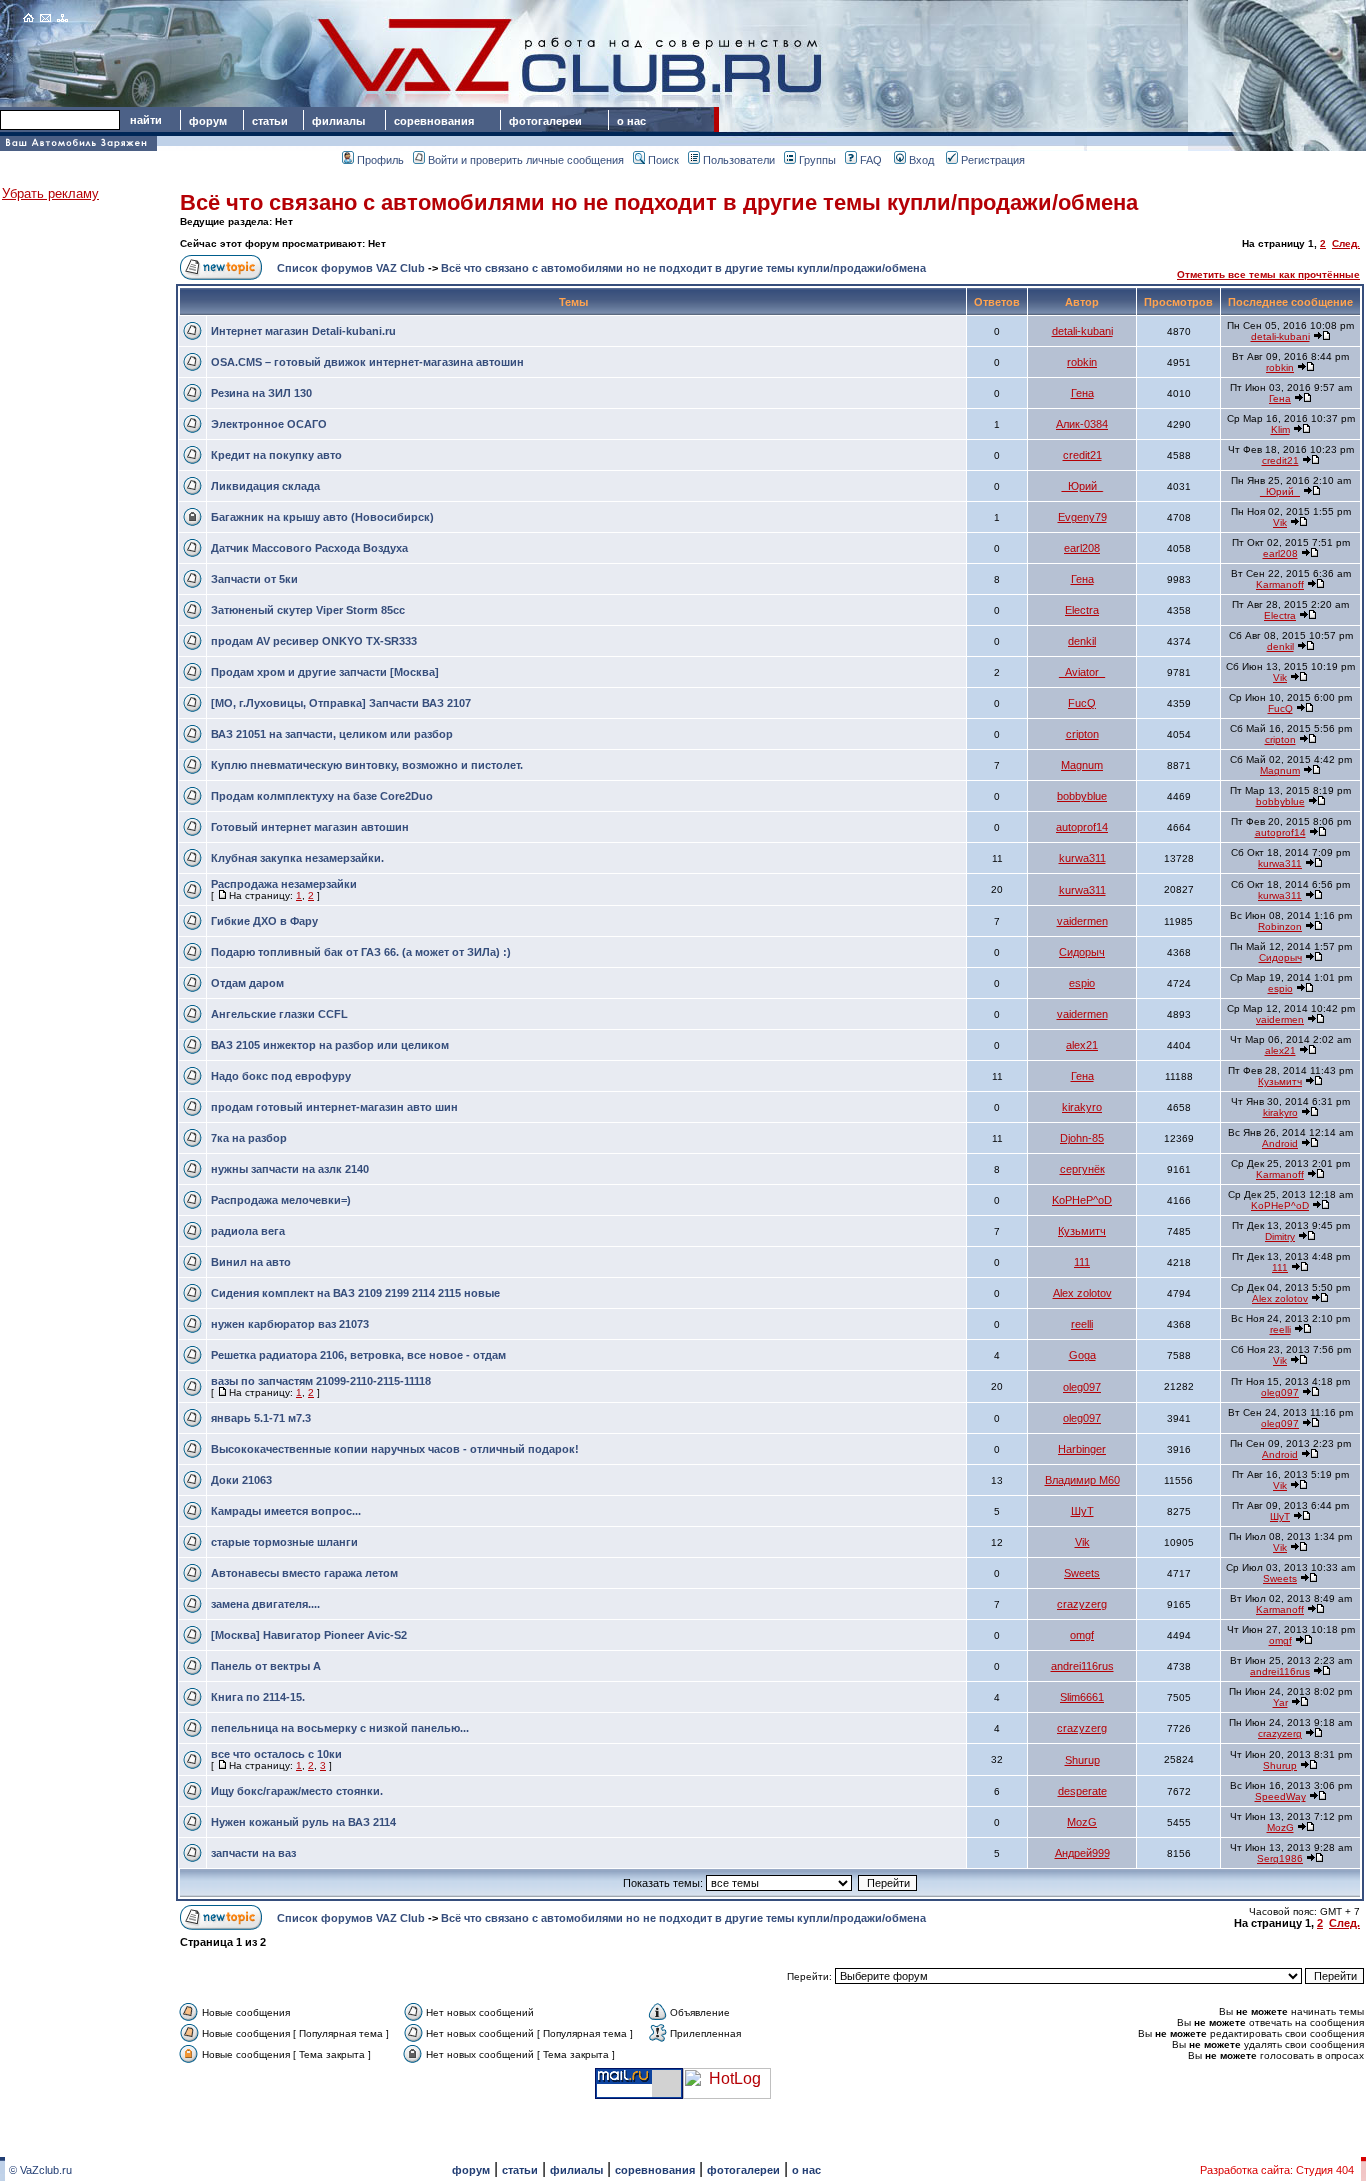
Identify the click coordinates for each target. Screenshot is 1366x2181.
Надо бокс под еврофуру (281, 1076)
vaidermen (1082, 921)
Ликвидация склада (265, 486)
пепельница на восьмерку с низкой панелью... (340, 1728)
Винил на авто (251, 1262)
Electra (1082, 610)
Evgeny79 (1082, 517)
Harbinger (1082, 1449)
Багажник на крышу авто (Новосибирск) (322, 517)
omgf (1082, 1635)
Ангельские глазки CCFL (279, 1014)
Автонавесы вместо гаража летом (304, 1573)
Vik (1280, 522)
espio (1082, 983)
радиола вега (248, 1231)
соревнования (434, 121)
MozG (1082, 1822)
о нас (631, 121)
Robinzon (1280, 926)
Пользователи (739, 160)
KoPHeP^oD (1082, 1200)
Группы (817, 160)
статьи (270, 121)
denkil (1082, 641)
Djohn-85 (1082, 1138)
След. (1346, 243)
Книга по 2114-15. (258, 1697)
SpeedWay (1280, 1796)
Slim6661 (1082, 1697)
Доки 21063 (241, 1480)
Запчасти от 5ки (254, 579)
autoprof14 (1082, 827)
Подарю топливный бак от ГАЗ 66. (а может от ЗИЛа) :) (361, 952)
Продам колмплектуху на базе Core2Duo (322, 796)
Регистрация (993, 160)
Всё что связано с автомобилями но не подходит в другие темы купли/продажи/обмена (659, 202)
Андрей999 (1082, 1853)
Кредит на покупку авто (276, 455)
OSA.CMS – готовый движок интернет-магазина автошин (367, 362)
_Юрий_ (1082, 486)
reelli (1082, 1324)
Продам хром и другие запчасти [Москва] (325, 672)
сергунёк (1082, 1169)
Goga (1082, 1355)
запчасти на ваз (253, 1853)
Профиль (380, 160)
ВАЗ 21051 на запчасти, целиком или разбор (332, 734)
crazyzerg (1082, 1604)
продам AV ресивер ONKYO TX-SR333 (314, 641)
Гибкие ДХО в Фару (264, 921)
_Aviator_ (1082, 672)
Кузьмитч (1280, 1081)
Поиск (663, 160)
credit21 (1082, 455)
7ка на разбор (249, 1138)
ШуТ (1082, 1511)
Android (1280, 1143)
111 (1082, 1262)
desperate (1082, 1791)
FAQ (871, 160)
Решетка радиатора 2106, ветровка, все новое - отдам (358, 1355)
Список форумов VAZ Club (351, 268)
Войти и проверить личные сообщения (526, 160)
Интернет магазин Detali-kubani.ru (303, 331)
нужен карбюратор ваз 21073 (290, 1324)
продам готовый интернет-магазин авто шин (334, 1107)
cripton (1082, 734)
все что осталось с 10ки (276, 1754)
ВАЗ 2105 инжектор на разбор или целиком (330, 1045)
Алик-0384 (1082, 424)
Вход (921, 160)
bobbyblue (1082, 796)
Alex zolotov (1082, 1293)
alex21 (1082, 1045)
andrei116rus (1082, 1666)
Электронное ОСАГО (269, 424)
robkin (1082, 362)
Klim (1280, 429)
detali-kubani (1082, 331)
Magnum (1082, 765)
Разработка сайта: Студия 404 (1277, 2170)
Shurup (1082, 1760)
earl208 (1082, 548)
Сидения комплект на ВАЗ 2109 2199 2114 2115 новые (355, 1293)
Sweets (1082, 1573)
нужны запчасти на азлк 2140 (290, 1169)
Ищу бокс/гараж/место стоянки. (297, 1791)
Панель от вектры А (266, 1666)
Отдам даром (247, 983)
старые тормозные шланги (284, 1542)
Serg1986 (1280, 1858)
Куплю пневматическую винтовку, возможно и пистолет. (367, 765)
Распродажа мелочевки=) (281, 1200)
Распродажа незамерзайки (284, 884)
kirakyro (1082, 1107)
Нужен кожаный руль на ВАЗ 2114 (303, 1822)
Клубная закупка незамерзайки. (297, 858)
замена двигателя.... (265, 1604)
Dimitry (1280, 1236)
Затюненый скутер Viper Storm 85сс (308, 610)
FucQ (1082, 703)
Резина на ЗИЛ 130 (261, 393)
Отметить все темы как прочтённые (1268, 274)
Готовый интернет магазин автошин (310, 827)
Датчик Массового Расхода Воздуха (309, 548)
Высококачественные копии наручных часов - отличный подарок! (395, 1449)
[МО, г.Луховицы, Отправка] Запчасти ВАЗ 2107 (341, 703)
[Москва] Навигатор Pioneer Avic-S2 (309, 1635)
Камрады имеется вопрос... (286, 1511)
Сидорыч (1082, 952)
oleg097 (1082, 1387)
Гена (1082, 393)
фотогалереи (548, 121)
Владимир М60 (1082, 1480)
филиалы (338, 121)
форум (208, 121)
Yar (1280, 1702)
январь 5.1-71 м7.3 (261, 1418)
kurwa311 (1082, 858)
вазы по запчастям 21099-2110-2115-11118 (321, 1381)
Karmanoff (1280, 584)
